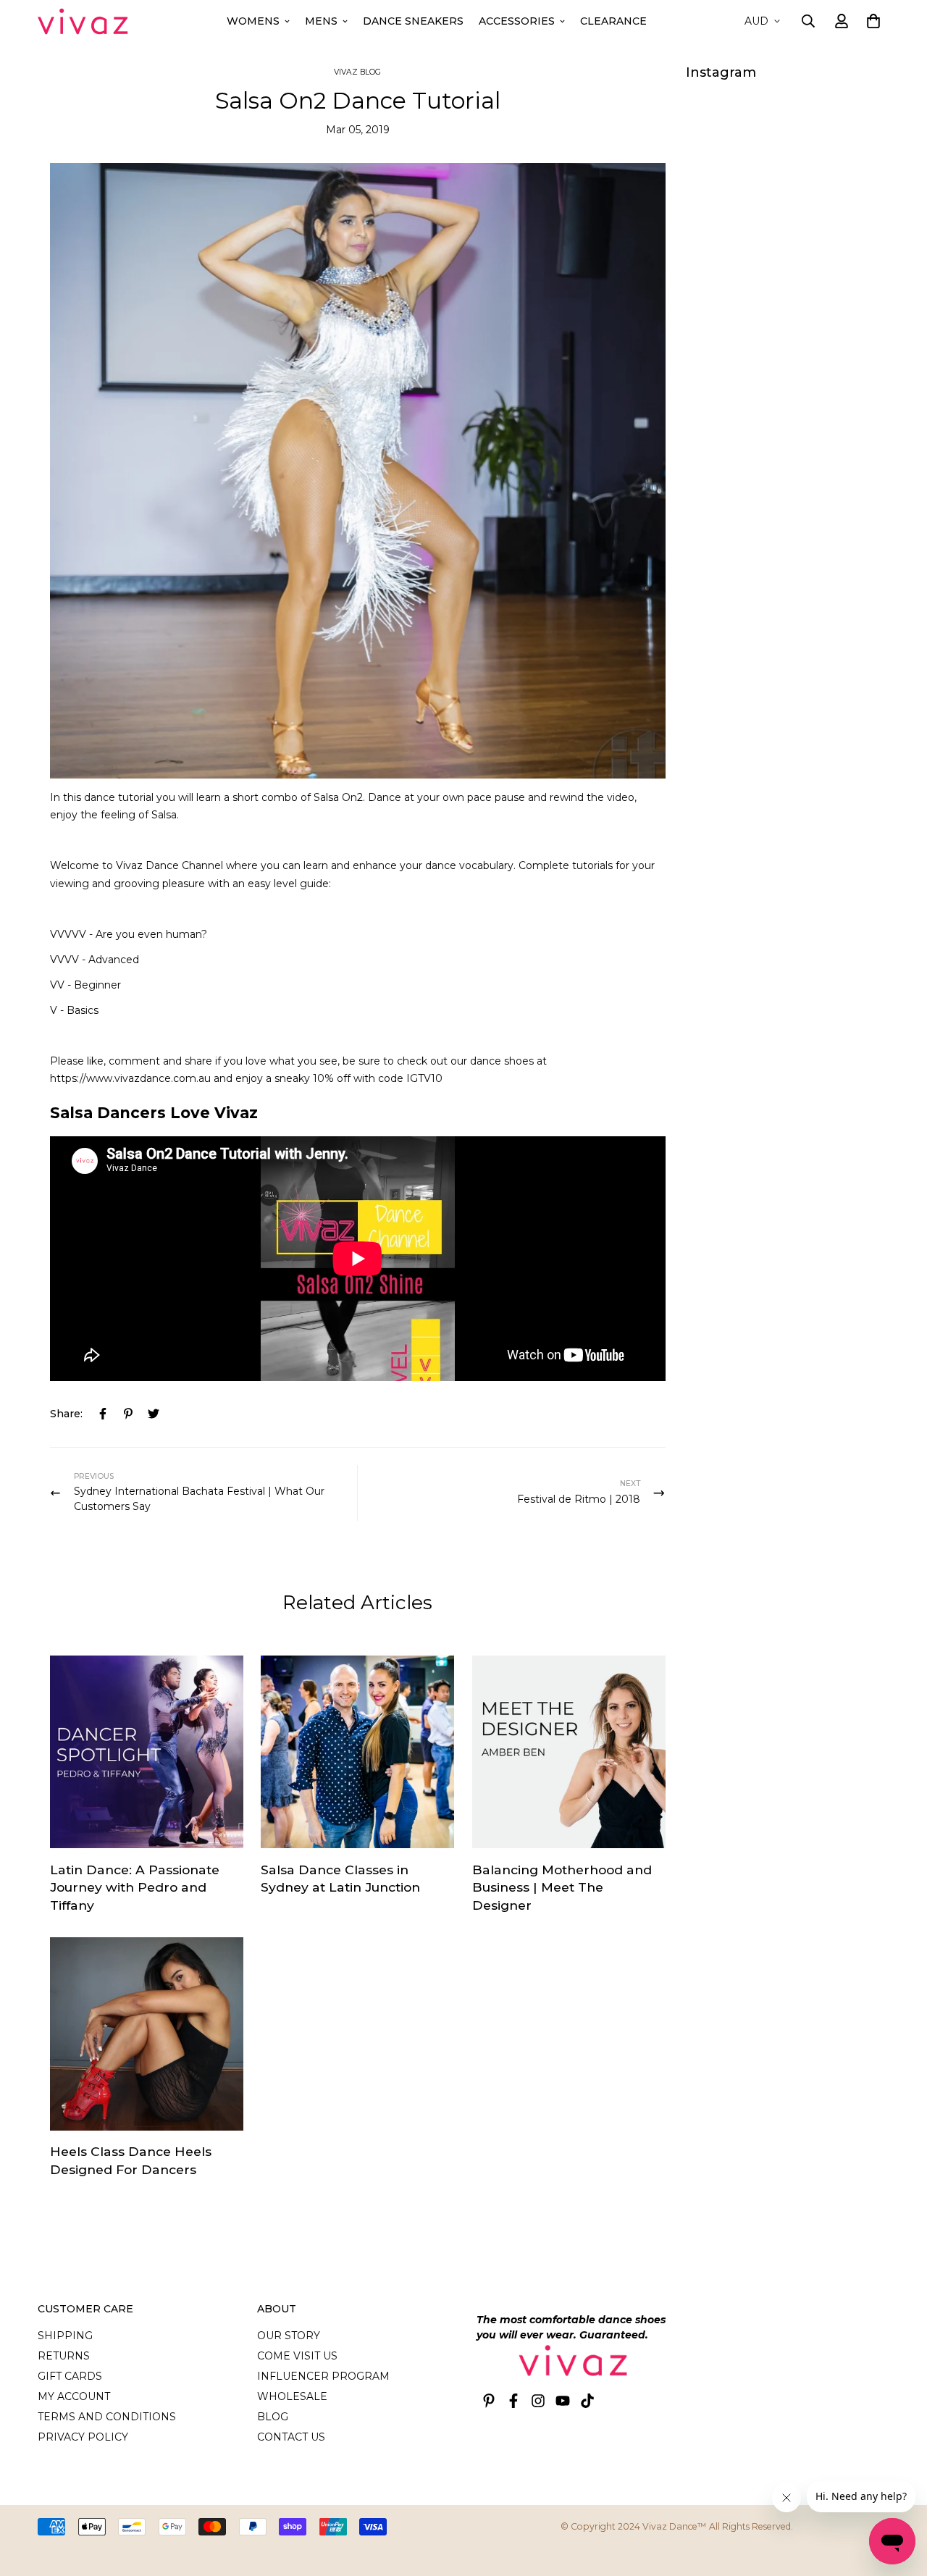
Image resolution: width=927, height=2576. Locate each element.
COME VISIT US (297, 2356)
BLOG (273, 2417)
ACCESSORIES (517, 21)
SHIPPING (65, 2336)
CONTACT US (291, 2437)
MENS (321, 21)
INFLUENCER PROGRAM (323, 2376)
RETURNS (64, 2356)
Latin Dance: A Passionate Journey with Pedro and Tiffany (135, 1887)
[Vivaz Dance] (83, 21)
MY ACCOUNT (74, 2396)
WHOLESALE (292, 2396)
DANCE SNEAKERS (413, 21)
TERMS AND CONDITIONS (107, 2417)
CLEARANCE (613, 21)
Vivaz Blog (357, 72)
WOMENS (253, 21)
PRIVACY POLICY (83, 2437)
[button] (871, 21)
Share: (66, 1414)
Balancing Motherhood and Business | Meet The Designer (562, 1887)
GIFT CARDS (70, 2376)
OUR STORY (289, 2336)
